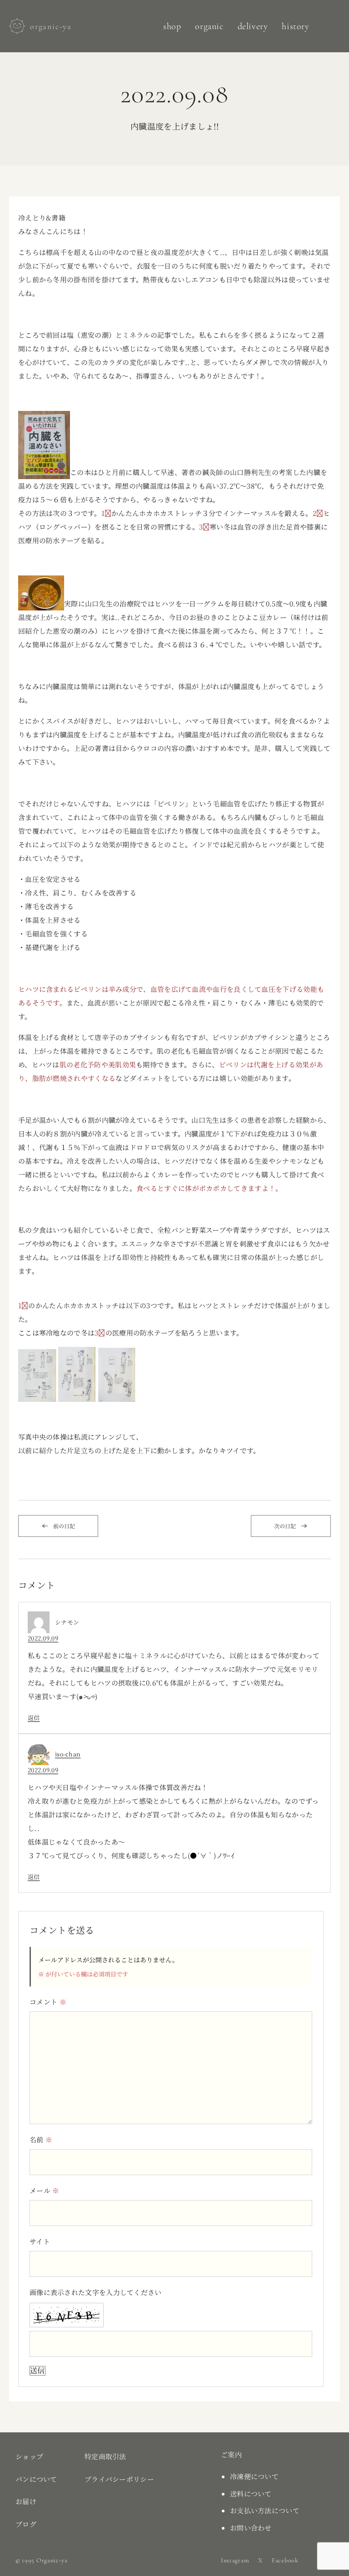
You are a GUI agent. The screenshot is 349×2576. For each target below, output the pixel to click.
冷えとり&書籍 (42, 218)
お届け (26, 2501)
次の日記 (285, 1526)
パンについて (36, 2479)
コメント (48, 2002)
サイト (40, 2241)
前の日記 (64, 1526)
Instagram (235, 2560)
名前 (41, 2139)
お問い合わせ (251, 2528)
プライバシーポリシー (119, 2479)
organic (209, 26)
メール (45, 2190)
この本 (80, 472)
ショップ (29, 2456)
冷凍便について (254, 2476)
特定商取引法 (105, 2456)
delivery (253, 26)
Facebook (285, 2560)
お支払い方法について (265, 2510)
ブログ (26, 2524)
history (295, 26)
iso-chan (68, 1754)
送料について (251, 2493)
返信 (34, 1718)
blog (332, 24)
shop (172, 26)
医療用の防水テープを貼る (60, 540)
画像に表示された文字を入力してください (96, 2292)
